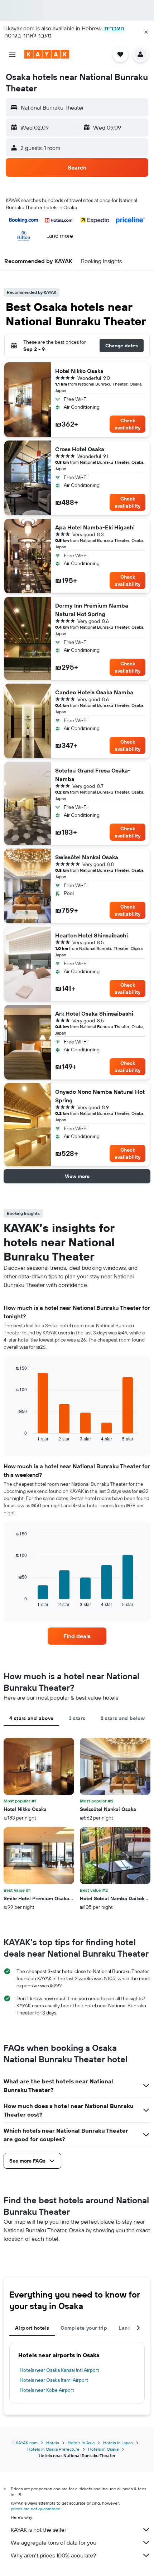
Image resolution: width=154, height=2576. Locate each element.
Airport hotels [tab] (32, 2328)
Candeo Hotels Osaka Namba (94, 692)
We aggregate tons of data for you (54, 2542)
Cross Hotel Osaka (80, 449)
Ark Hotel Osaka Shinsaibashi (94, 1013)
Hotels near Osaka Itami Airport (54, 2380)
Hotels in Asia (81, 2443)
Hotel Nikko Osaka (79, 371)
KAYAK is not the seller (38, 2530)
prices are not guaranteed (36, 2509)
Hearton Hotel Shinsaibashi (92, 935)
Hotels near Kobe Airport (47, 2390)
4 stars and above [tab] (31, 1718)
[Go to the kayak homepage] (47, 54)
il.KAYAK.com (25, 2443)
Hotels (53, 2443)
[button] (146, 32)
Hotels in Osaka (103, 2449)
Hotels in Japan (118, 2443)
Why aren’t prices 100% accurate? (53, 2555)
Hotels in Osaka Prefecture (53, 2449)
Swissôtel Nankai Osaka (87, 857)
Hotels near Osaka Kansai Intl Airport (59, 2370)
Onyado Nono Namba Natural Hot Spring (100, 1096)
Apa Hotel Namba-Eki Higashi (95, 527)
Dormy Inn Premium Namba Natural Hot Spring (92, 610)
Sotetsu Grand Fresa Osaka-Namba (93, 775)
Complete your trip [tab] (84, 2328)
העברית (114, 28)
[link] (77, 1636)
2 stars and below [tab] (123, 1718)
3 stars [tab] (77, 1718)
